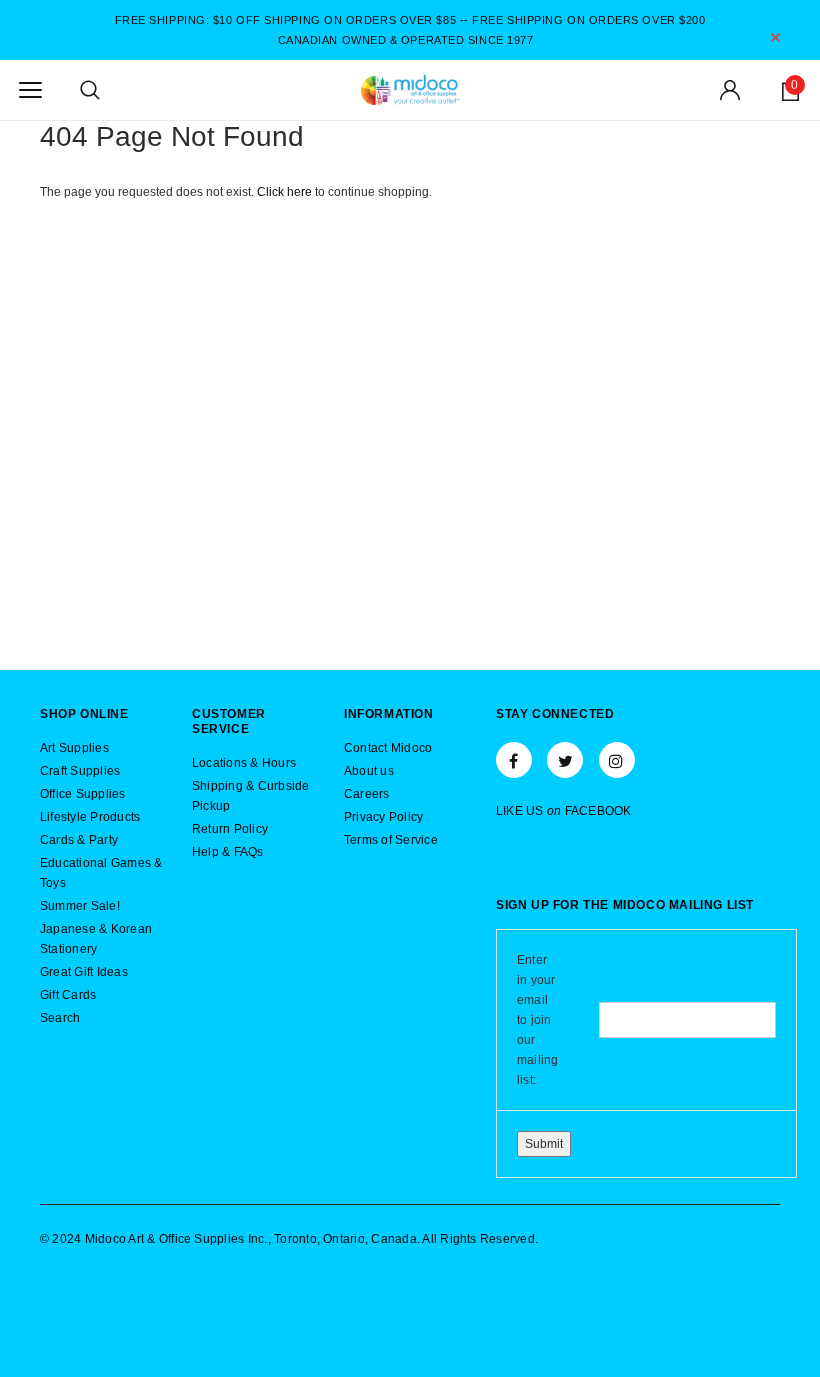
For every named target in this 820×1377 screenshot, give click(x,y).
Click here (286, 192)
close (775, 37)
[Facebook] (514, 760)
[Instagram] (617, 760)
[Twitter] (565, 760)
